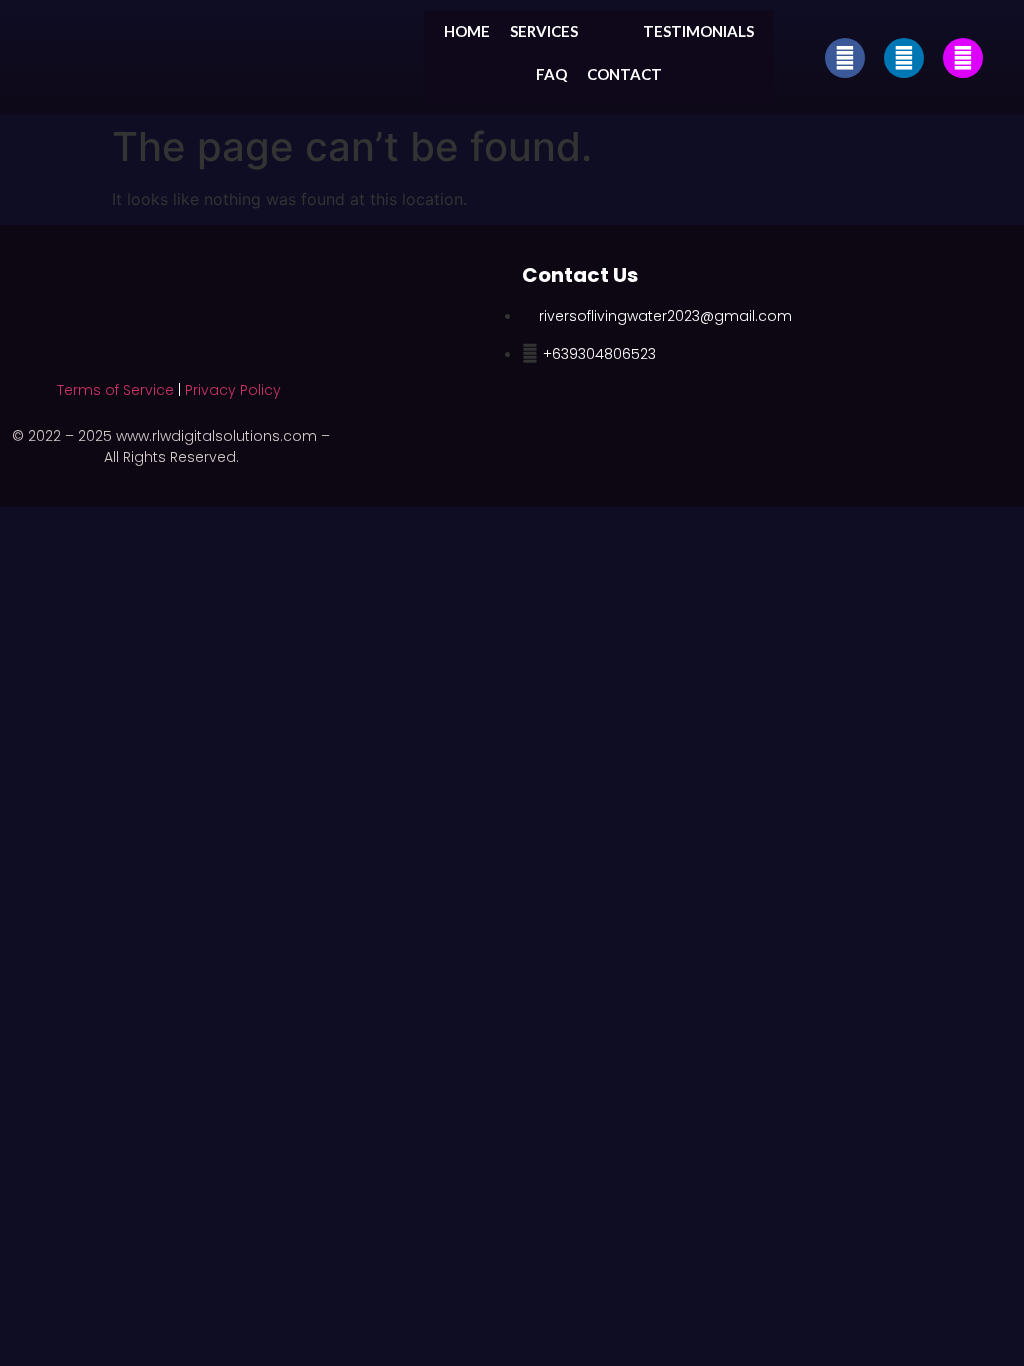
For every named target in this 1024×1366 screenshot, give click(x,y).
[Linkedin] (904, 58)
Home (467, 31)
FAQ (551, 74)
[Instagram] (963, 58)
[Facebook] (845, 58)
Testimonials (698, 31)
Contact (624, 74)
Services (544, 31)
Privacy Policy (233, 390)
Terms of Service (115, 390)
